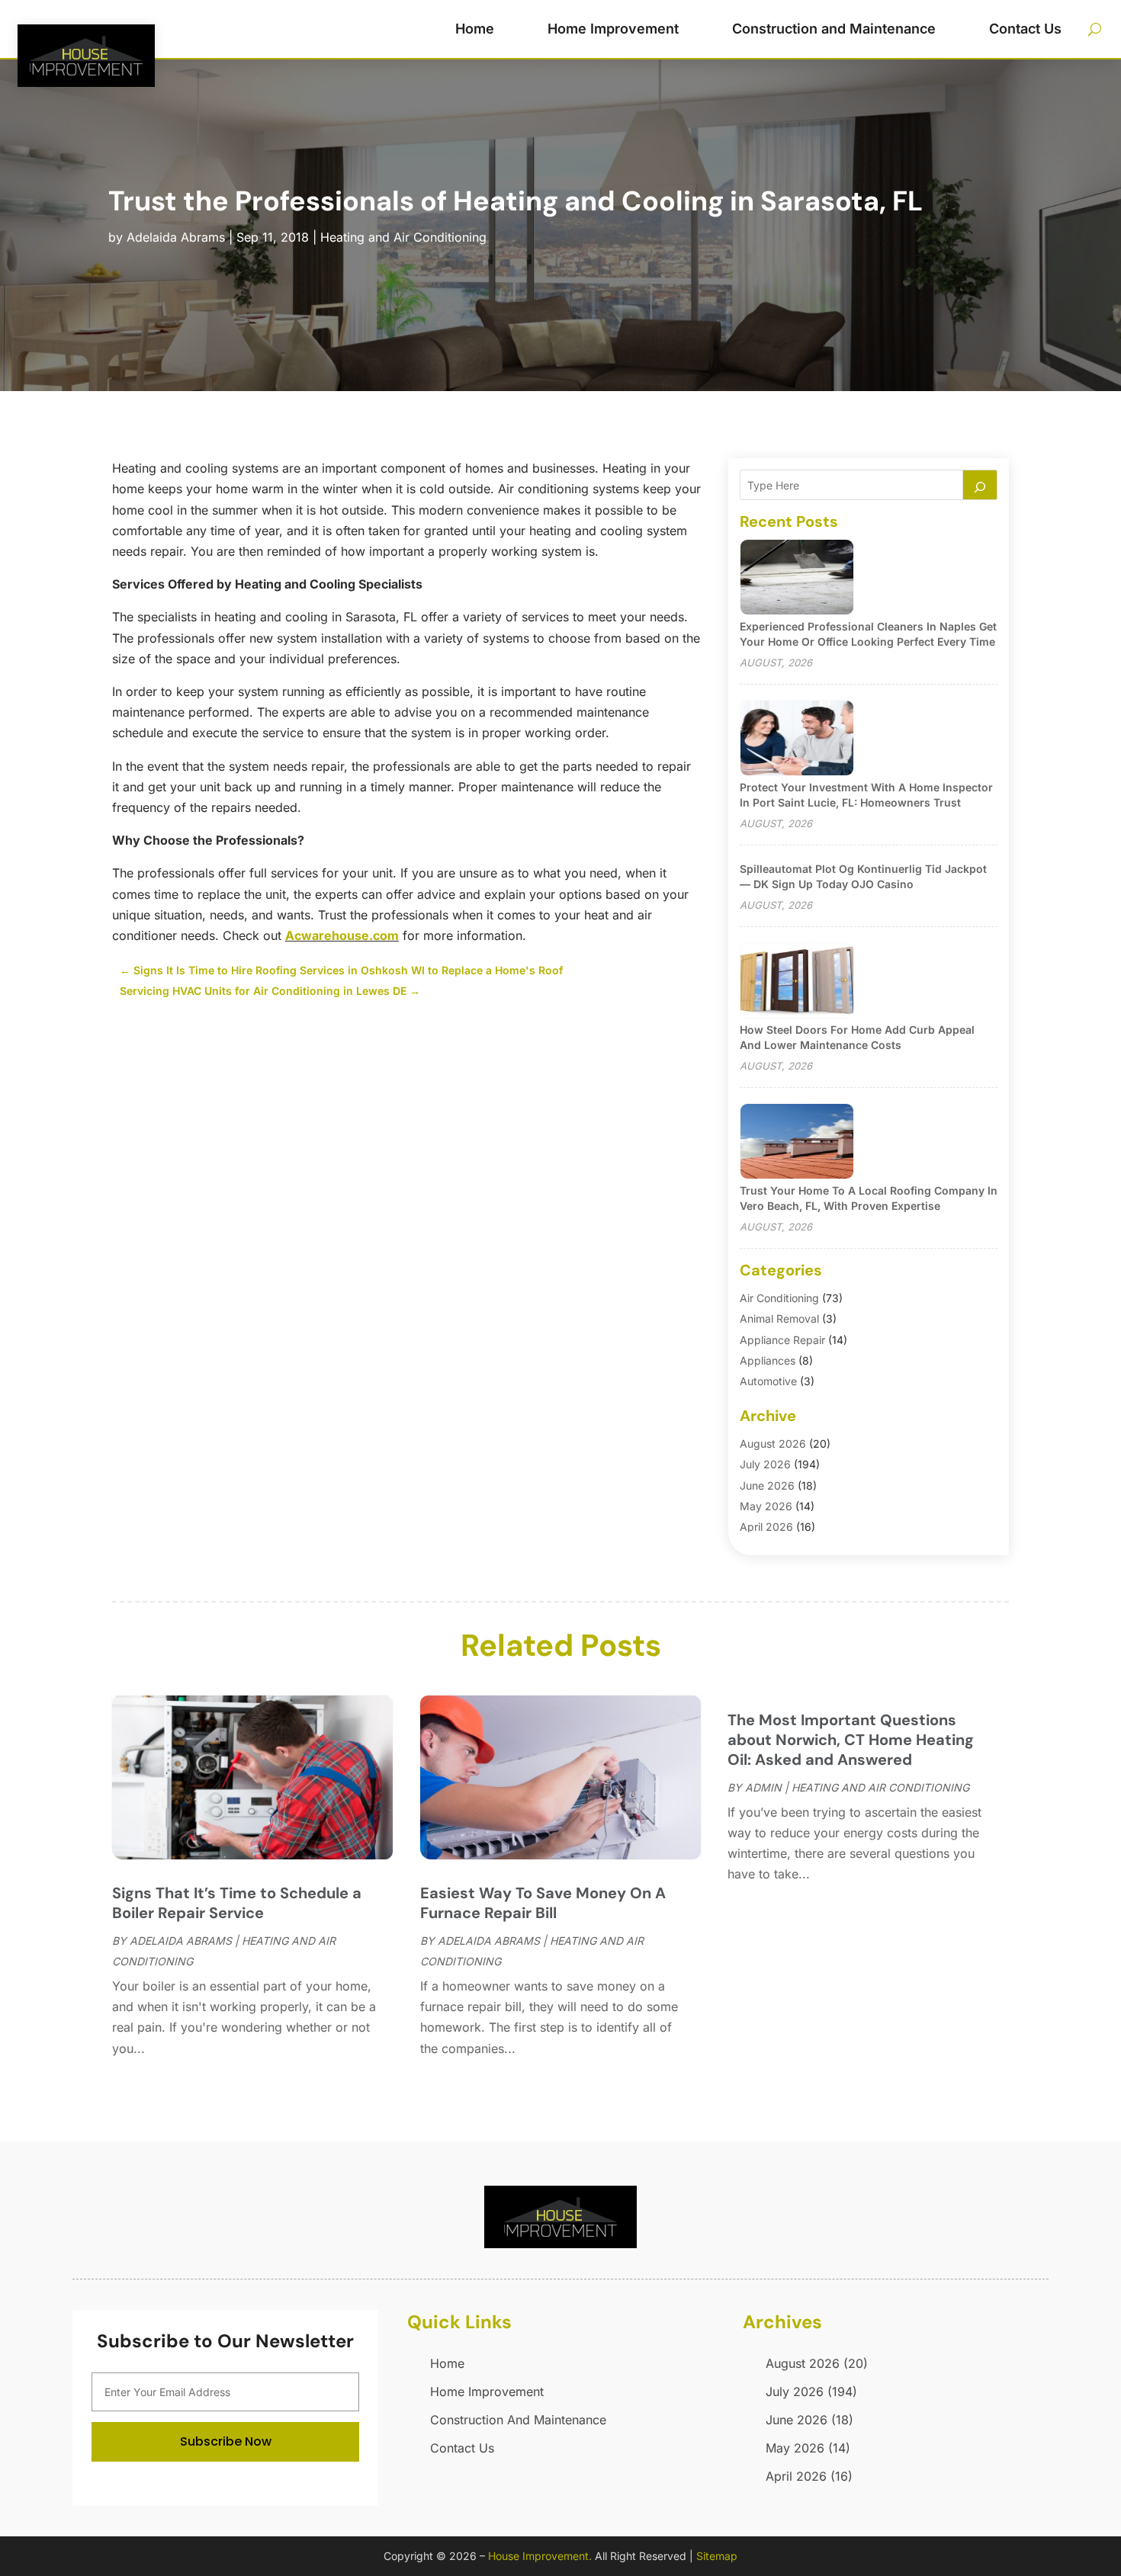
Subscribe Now (226, 2441)
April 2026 (766, 1527)
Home (475, 29)
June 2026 (767, 1485)
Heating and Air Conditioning (403, 237)
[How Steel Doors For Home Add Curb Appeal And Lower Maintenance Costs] (797, 982)
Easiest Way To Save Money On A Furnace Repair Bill (543, 1903)
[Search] (980, 485)
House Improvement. (540, 2556)
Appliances (768, 1360)
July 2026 (765, 1464)
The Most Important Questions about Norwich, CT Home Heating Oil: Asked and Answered (851, 1740)
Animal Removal (779, 1318)
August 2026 (773, 1444)
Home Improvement (613, 29)
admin (763, 1787)
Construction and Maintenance (834, 29)
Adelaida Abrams (176, 237)
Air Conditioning (779, 1298)
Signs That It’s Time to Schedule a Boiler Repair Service (237, 1903)
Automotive (768, 1381)
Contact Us (1025, 29)
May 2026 (766, 1506)
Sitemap (717, 2556)
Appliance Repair (782, 1340)
